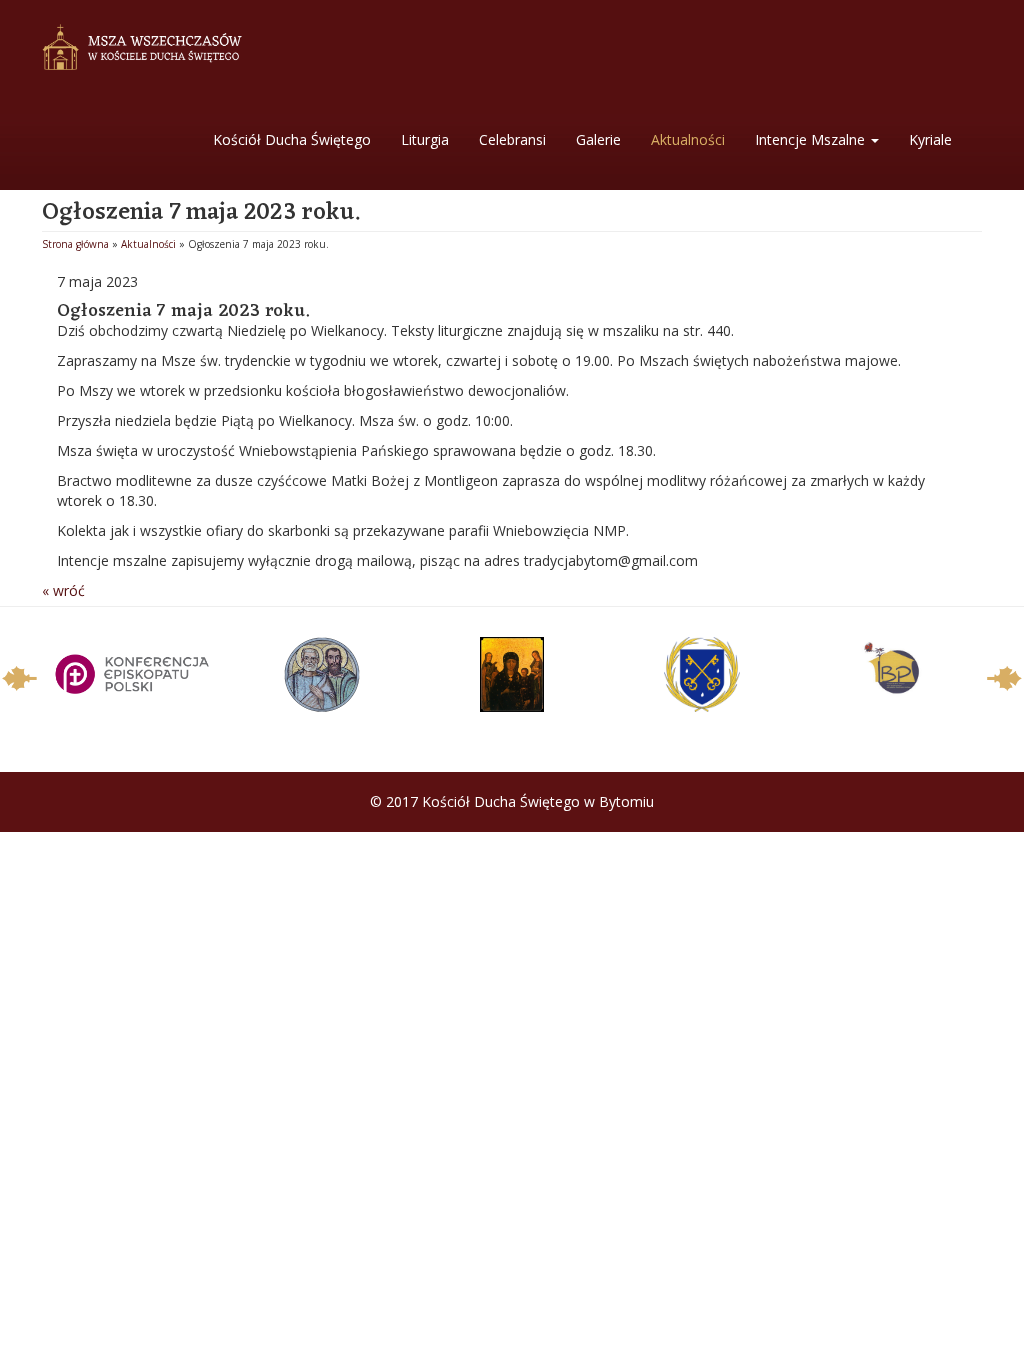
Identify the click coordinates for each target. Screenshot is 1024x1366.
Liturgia (425, 139)
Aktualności (688, 139)
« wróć (63, 590)
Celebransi (512, 139)
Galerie (598, 139)
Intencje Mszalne (812, 139)
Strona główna (75, 244)
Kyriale (930, 139)
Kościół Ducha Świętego (292, 139)
